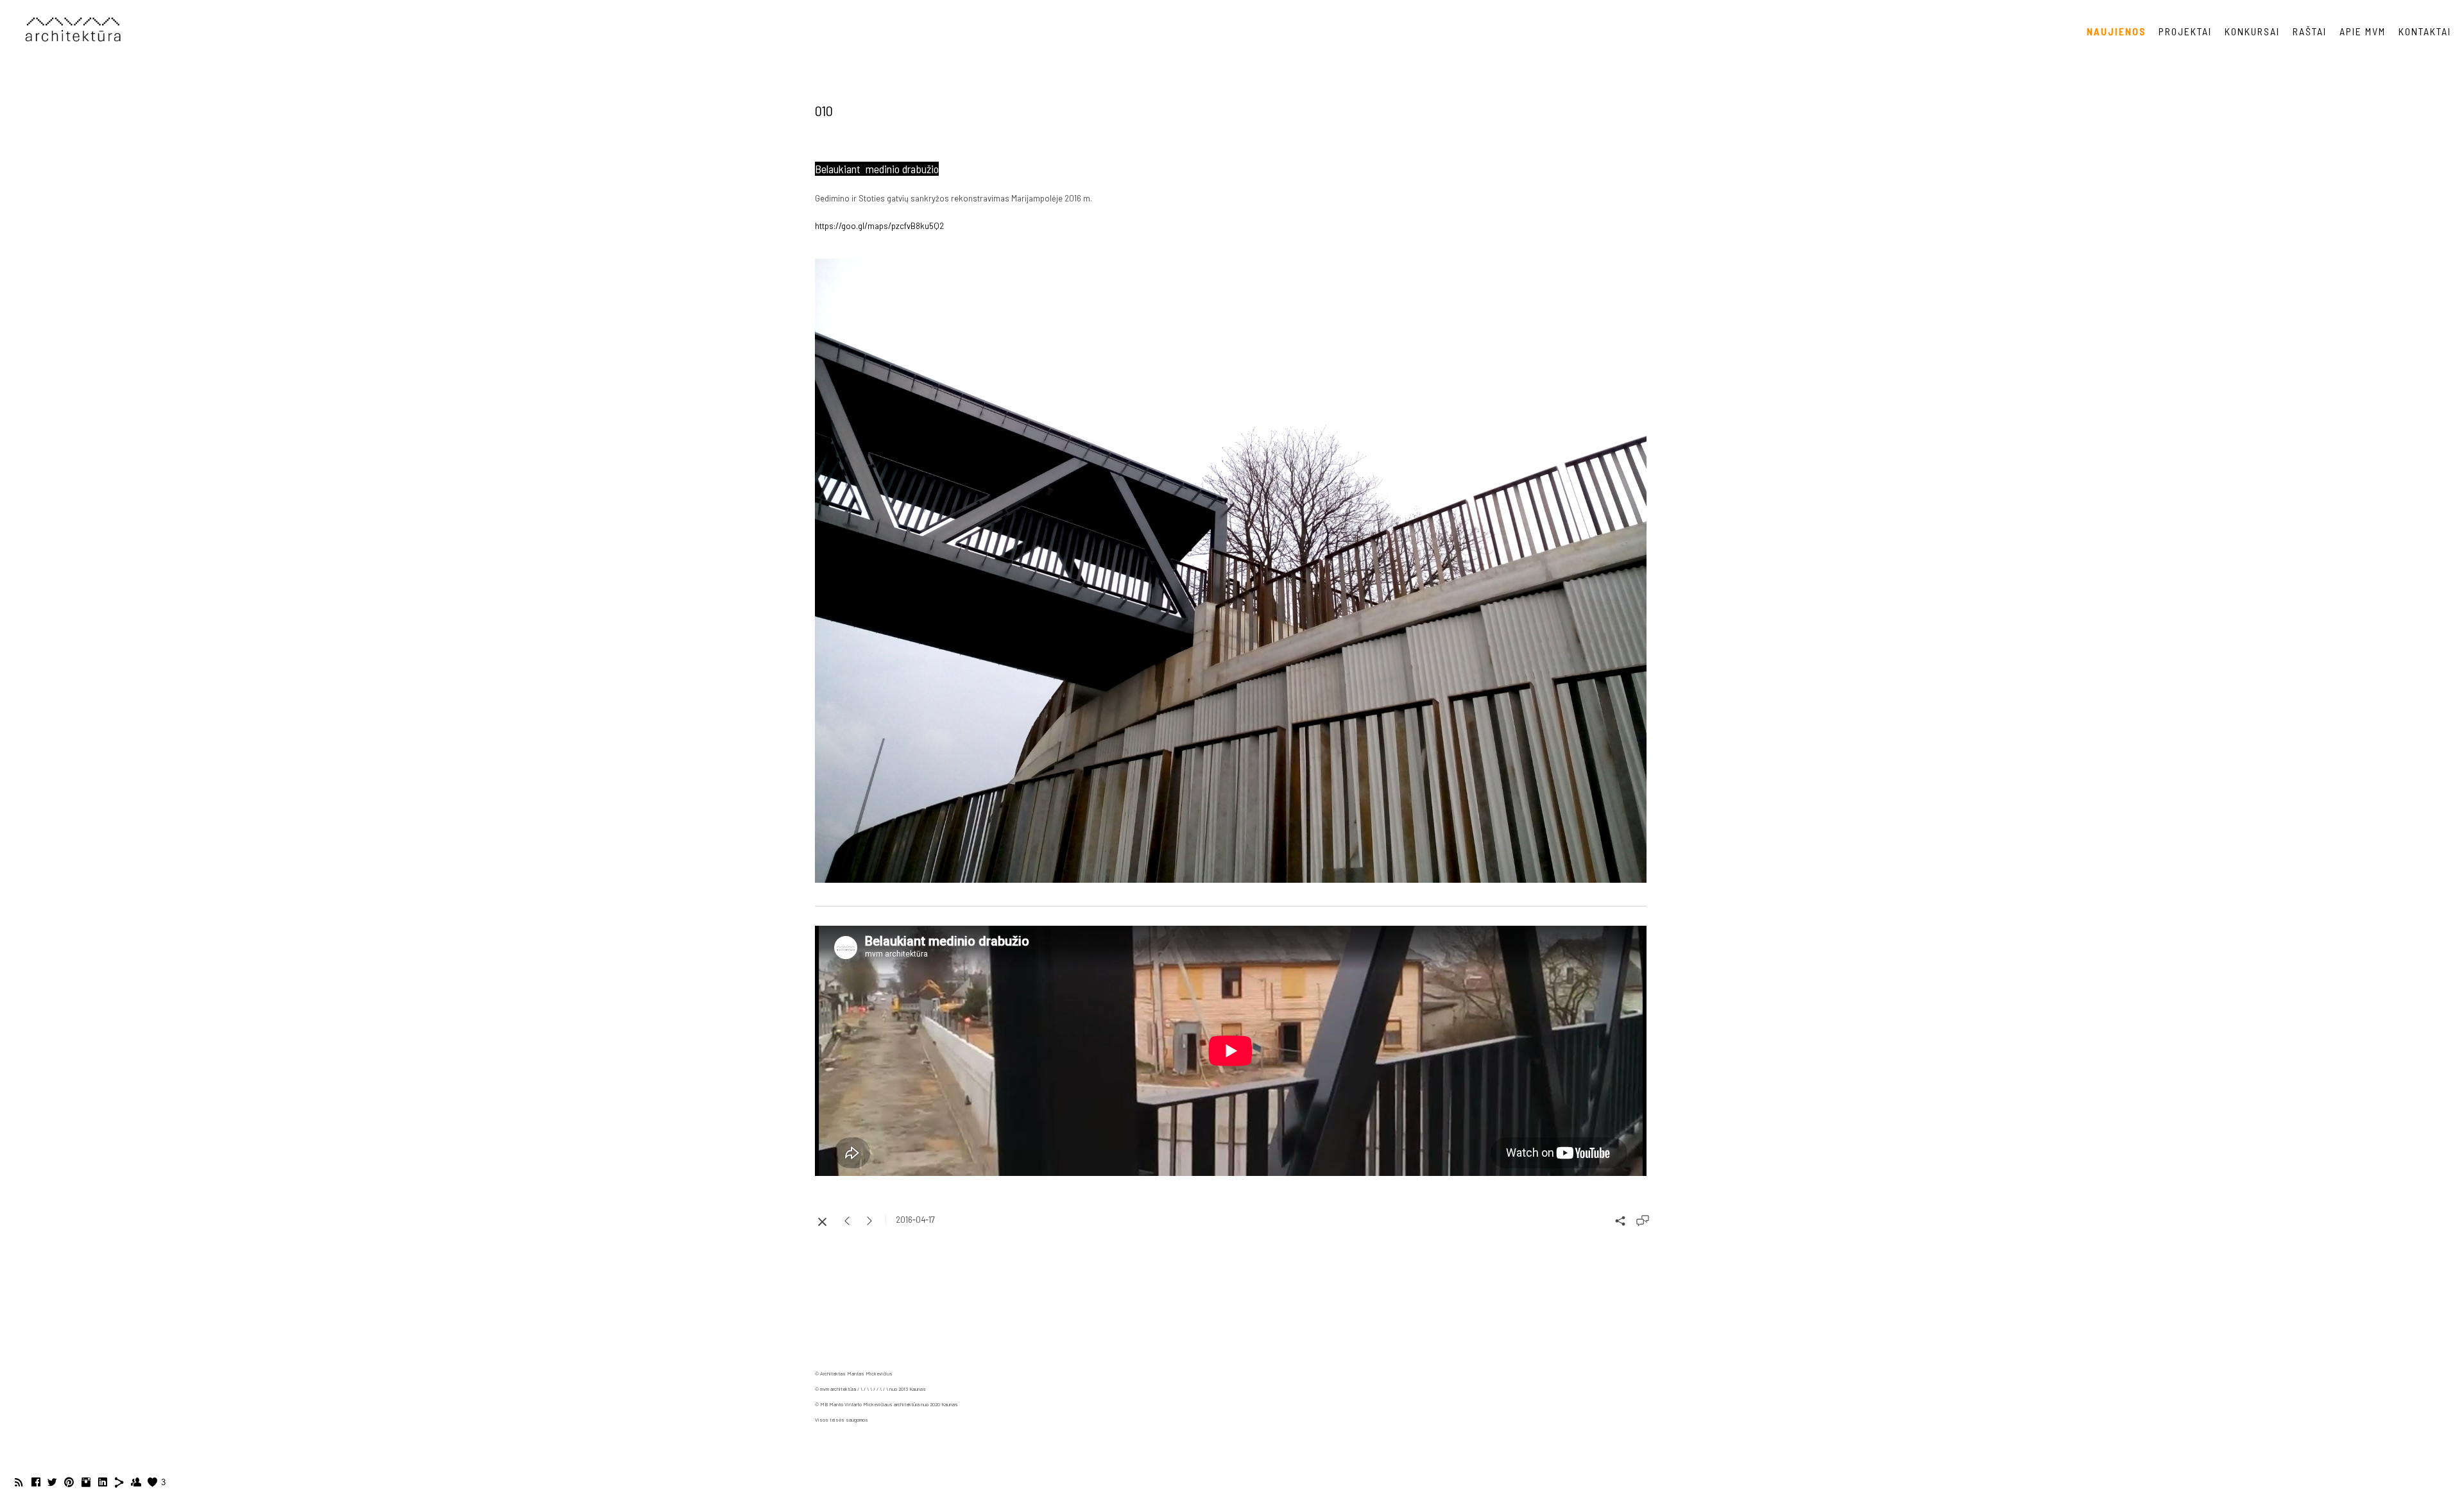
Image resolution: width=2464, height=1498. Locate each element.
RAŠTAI (2310, 31)
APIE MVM (2363, 31)
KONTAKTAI (2425, 31)
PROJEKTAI (2185, 31)
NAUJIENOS (2116, 31)
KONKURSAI (2252, 31)
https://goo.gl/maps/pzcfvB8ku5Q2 (879, 226)
